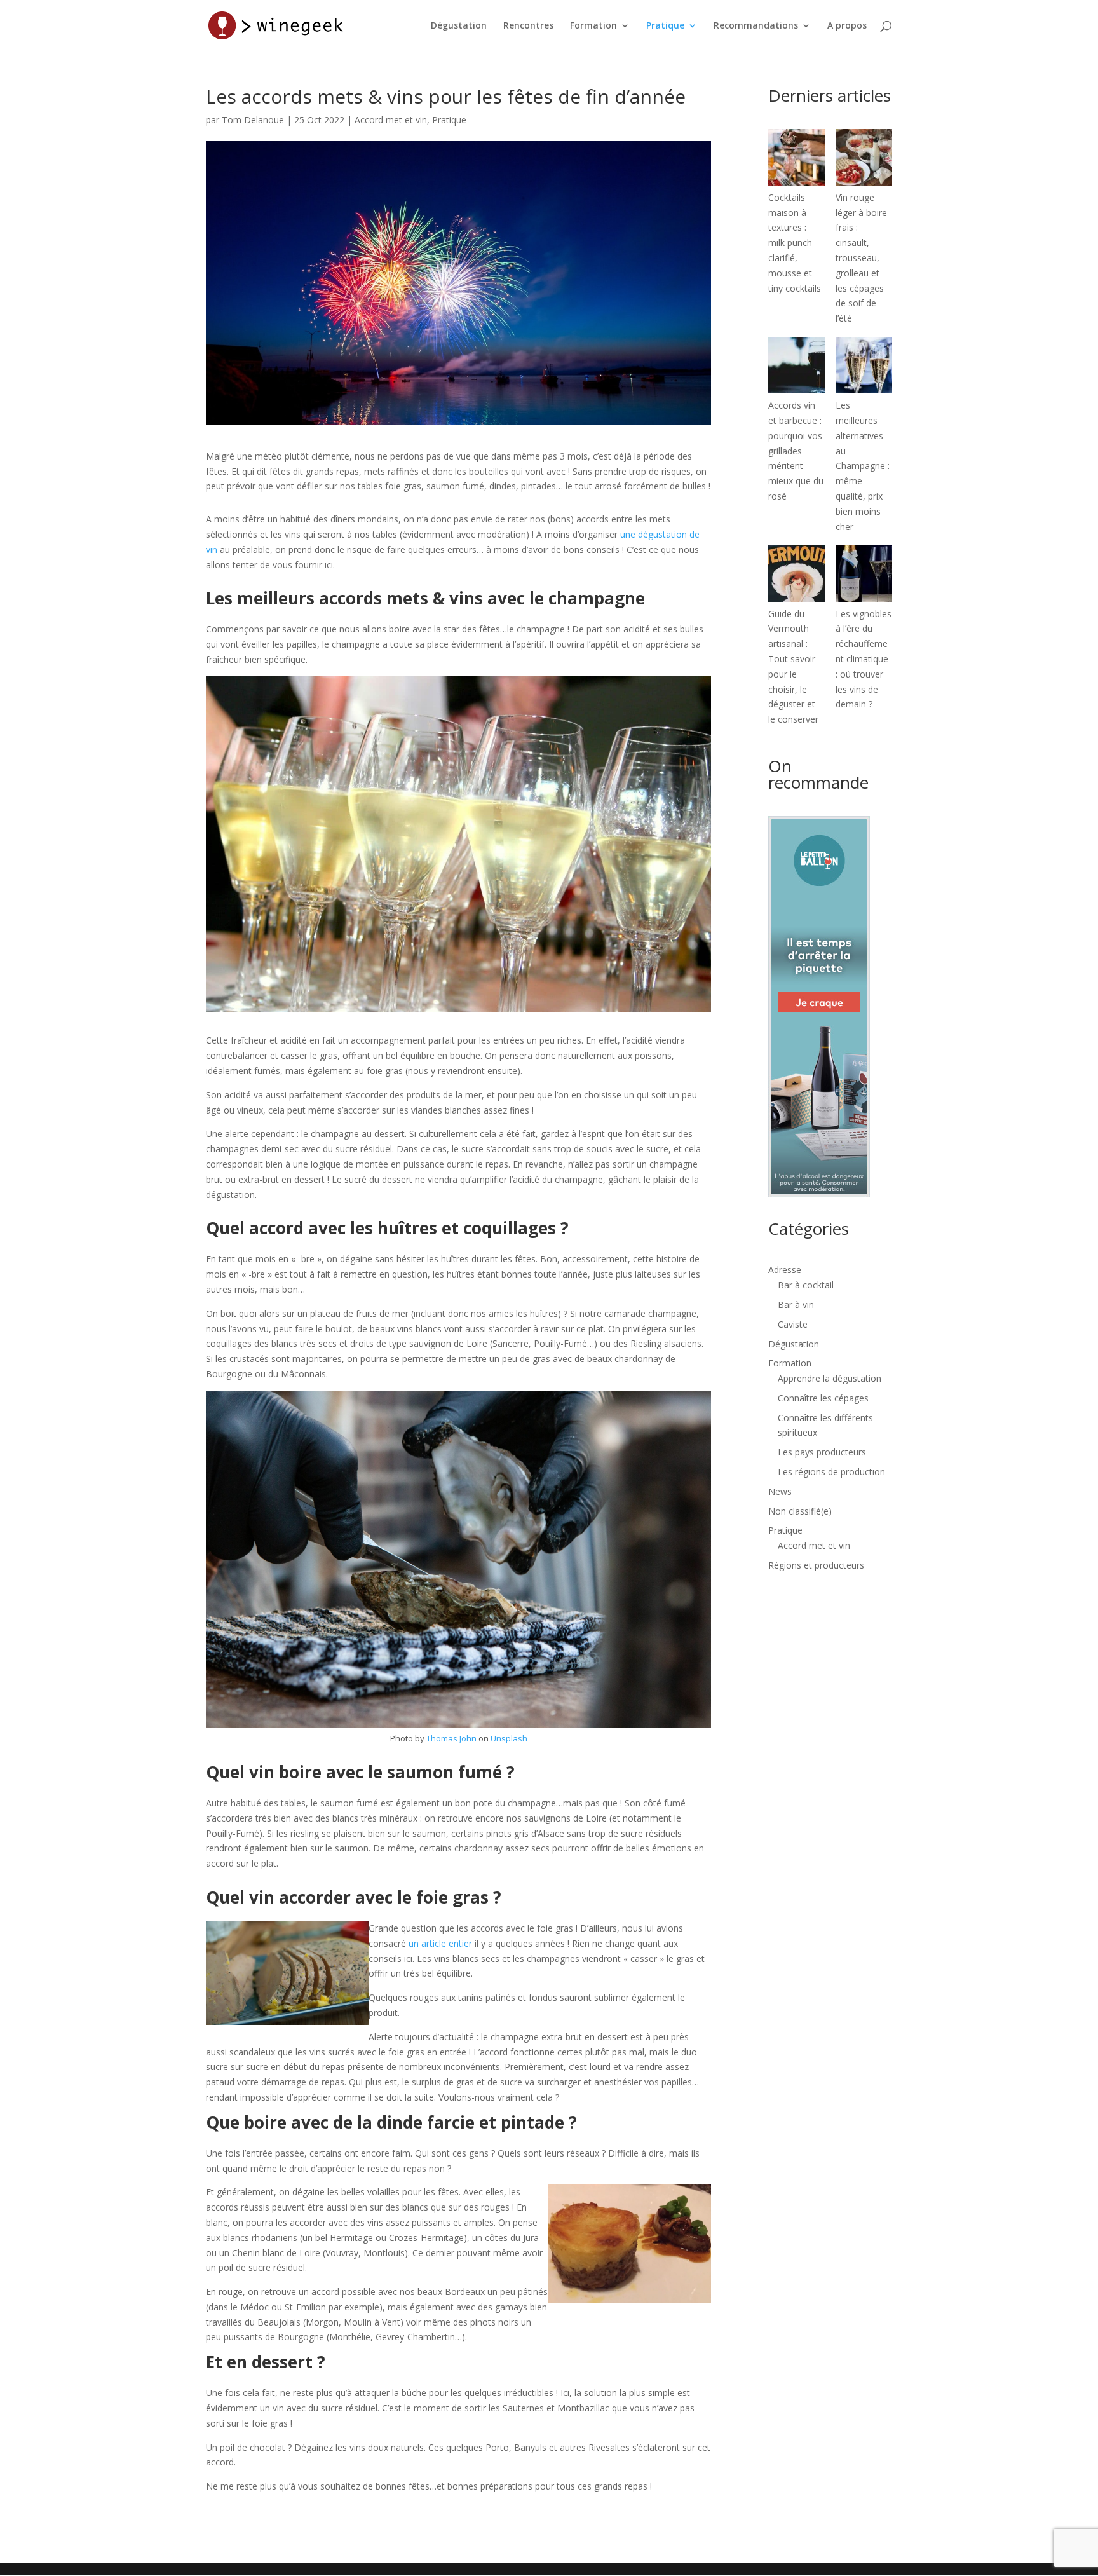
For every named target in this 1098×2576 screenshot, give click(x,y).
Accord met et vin (391, 120)
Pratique (665, 26)
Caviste (793, 1324)
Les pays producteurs (822, 1452)
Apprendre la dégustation (830, 1378)
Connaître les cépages (823, 1398)
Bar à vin (796, 1305)
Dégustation (459, 26)
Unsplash (509, 1738)
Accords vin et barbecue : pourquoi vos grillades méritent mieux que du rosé (796, 451)
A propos (847, 26)
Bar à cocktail (806, 1285)
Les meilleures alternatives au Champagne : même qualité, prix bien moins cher (863, 466)
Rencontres (528, 26)
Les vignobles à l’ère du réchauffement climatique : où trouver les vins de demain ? (864, 659)
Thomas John (451, 1738)
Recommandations (756, 26)
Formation (593, 26)
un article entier (440, 1943)
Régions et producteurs (816, 1565)
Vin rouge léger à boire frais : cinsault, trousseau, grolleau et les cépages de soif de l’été (861, 258)
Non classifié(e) (800, 1511)
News (780, 1491)
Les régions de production (831, 1472)
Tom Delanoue (253, 120)
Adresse (785, 1270)
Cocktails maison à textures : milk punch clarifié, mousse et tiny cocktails (795, 243)
